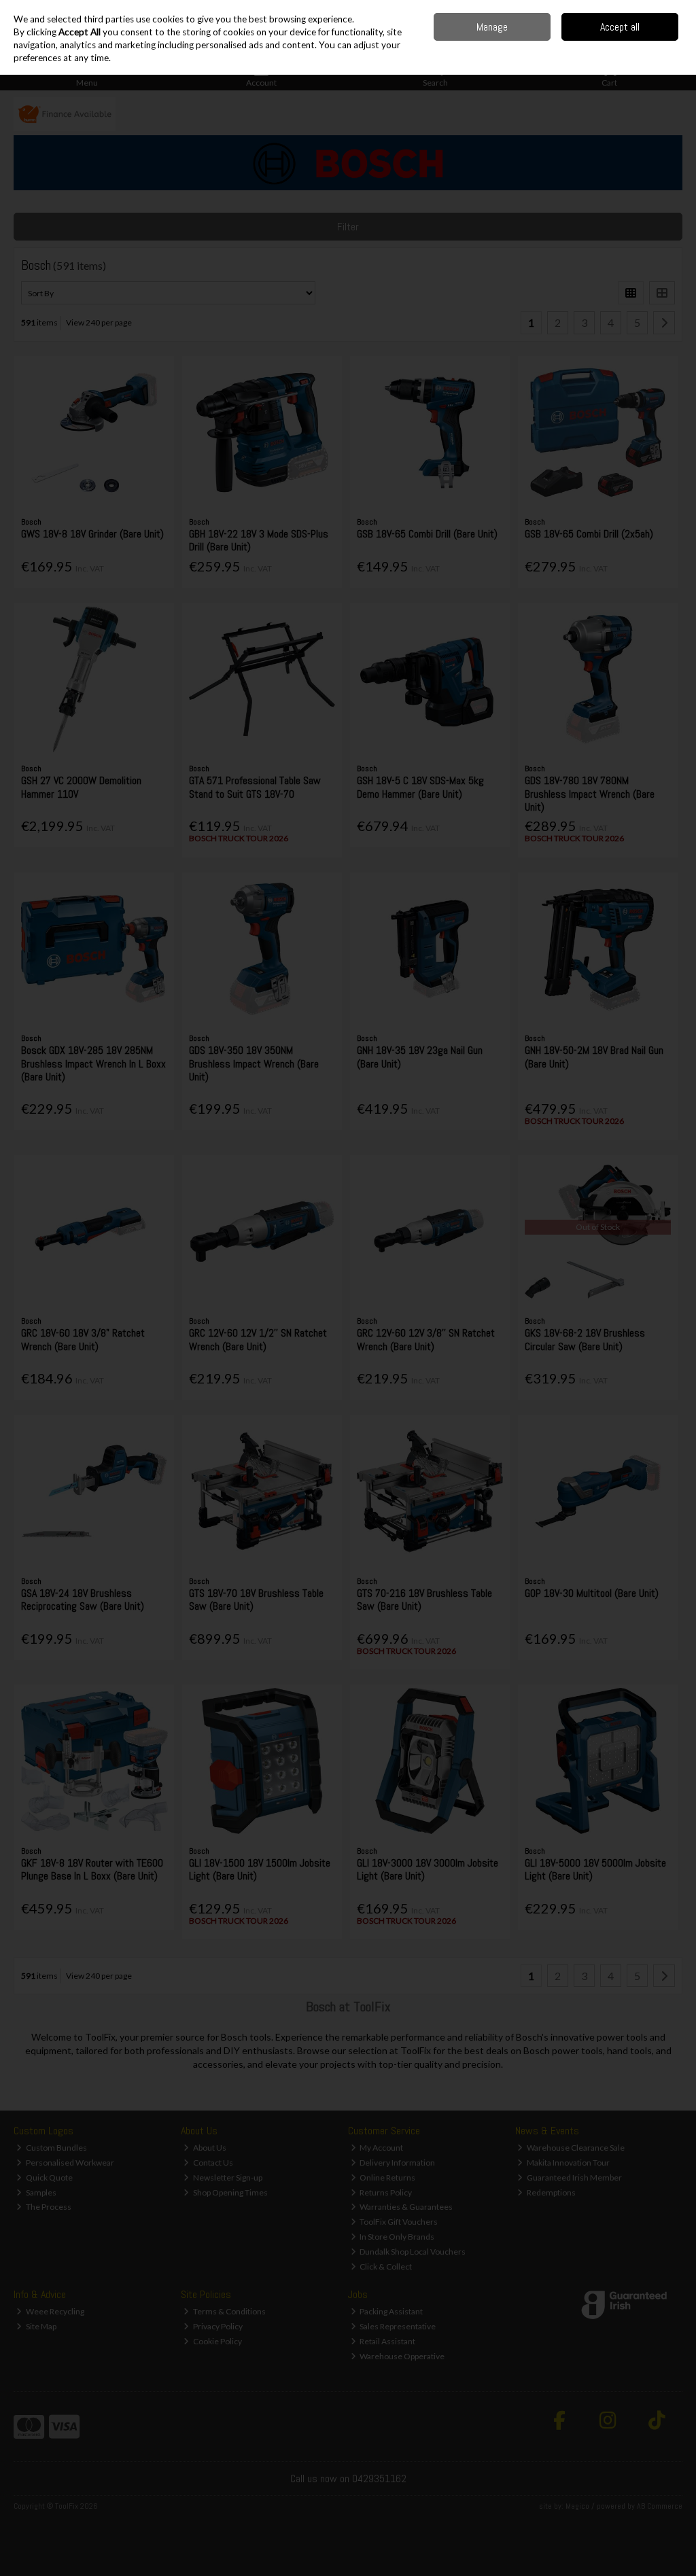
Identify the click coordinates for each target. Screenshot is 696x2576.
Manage (492, 27)
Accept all (620, 27)
